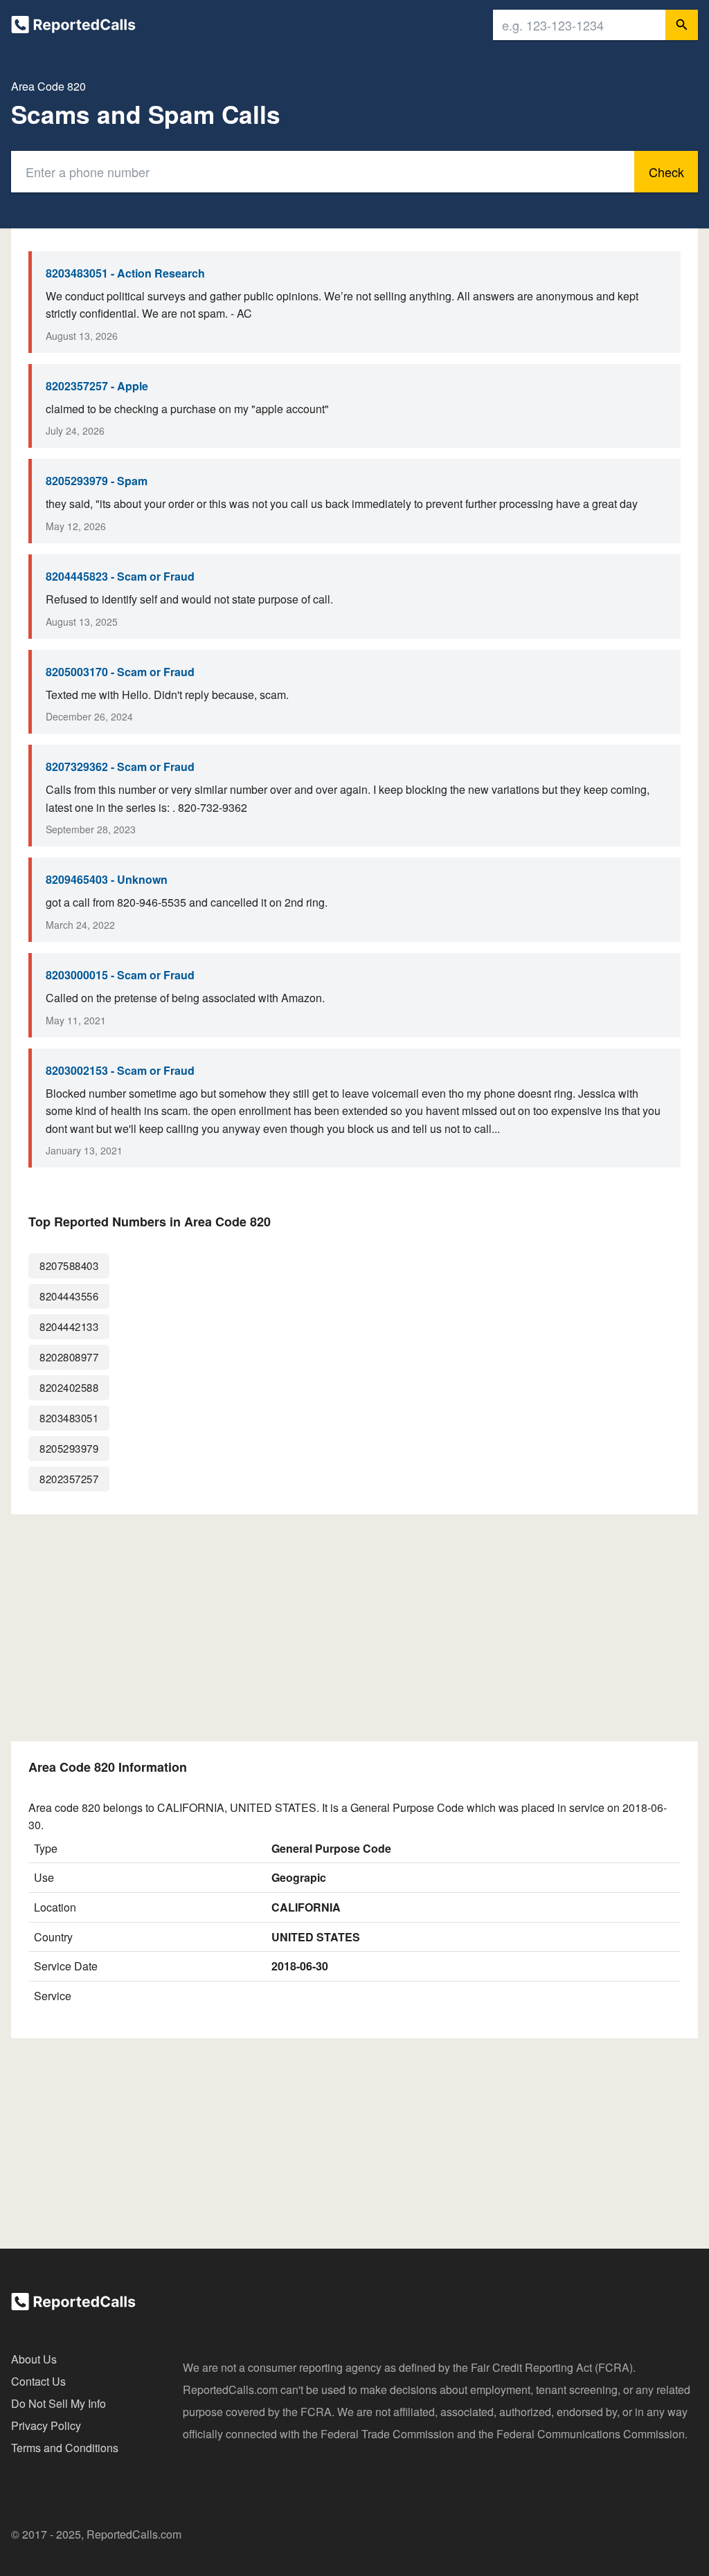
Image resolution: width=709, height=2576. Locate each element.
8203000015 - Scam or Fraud (120, 975)
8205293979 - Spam (97, 481)
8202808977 (69, 1357)
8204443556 (69, 1296)
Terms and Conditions (65, 2448)
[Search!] (682, 25)
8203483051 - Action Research (125, 273)
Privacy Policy (46, 2425)
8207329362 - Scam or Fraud (120, 767)
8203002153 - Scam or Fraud (120, 1070)
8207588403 (69, 1266)
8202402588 (69, 1387)
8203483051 (69, 1418)
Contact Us (38, 2381)
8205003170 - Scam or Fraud (120, 672)
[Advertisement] (354, 1628)
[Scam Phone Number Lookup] (73, 27)
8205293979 (69, 1448)
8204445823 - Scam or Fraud (120, 576)
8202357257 (69, 1479)
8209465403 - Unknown (107, 879)
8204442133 (69, 1326)
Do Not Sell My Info (59, 2403)
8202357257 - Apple (97, 386)
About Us (34, 2359)
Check (666, 172)
